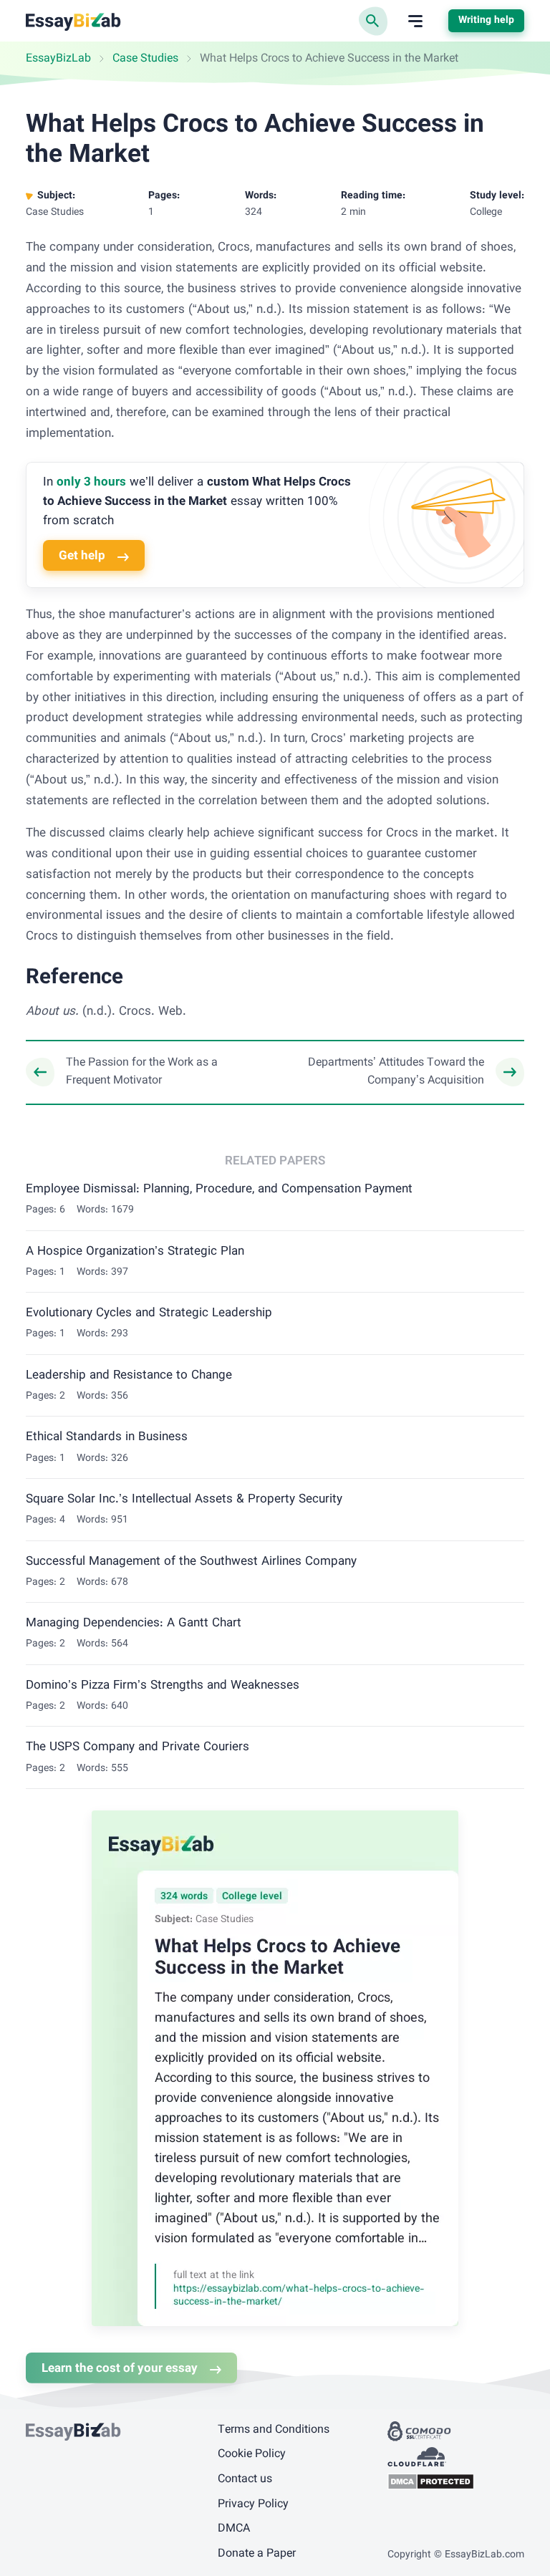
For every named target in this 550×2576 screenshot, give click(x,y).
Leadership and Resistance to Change (129, 1376)
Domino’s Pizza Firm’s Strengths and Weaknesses (163, 1686)
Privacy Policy (253, 2505)
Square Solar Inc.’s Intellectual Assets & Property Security (184, 1500)
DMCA (234, 2529)
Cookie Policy (252, 2455)
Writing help (486, 21)
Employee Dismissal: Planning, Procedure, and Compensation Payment (219, 1190)
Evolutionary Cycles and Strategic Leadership (149, 1313)
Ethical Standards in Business (107, 1437)
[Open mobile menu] (415, 21)
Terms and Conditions (274, 2430)
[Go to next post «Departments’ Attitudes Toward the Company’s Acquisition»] (408, 1072)
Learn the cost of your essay (120, 2369)
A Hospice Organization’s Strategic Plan (135, 1252)
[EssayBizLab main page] (73, 21)
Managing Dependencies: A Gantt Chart (134, 1624)
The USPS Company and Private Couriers (137, 1747)
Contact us (245, 2480)
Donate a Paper (257, 2554)
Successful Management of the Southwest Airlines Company (191, 1562)
